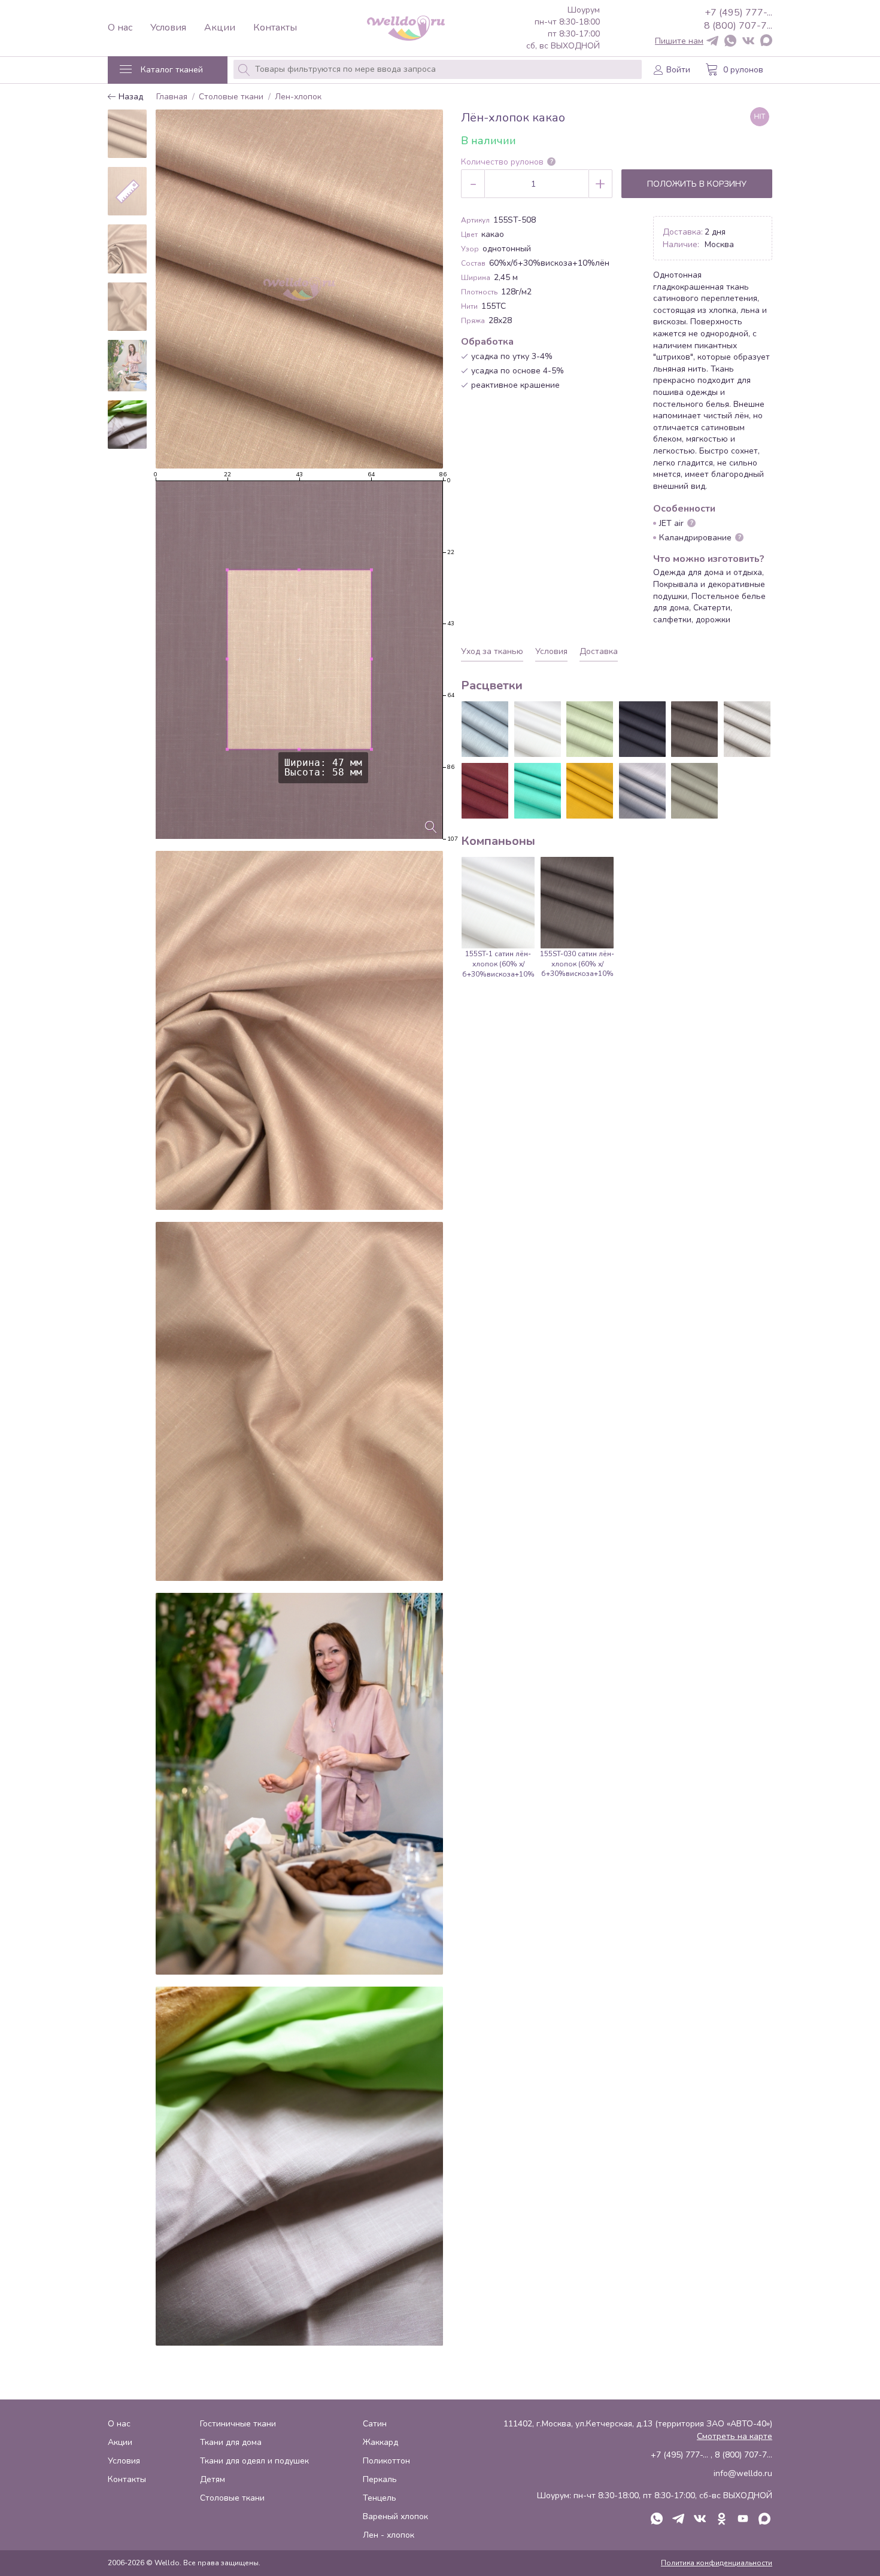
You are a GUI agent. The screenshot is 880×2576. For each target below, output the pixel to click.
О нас (120, 28)
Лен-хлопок (298, 97)
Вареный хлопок (395, 2516)
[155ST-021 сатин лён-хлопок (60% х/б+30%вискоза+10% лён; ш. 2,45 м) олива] (590, 729)
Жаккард (380, 2442)
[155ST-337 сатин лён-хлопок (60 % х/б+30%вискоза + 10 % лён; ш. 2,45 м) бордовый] (485, 791)
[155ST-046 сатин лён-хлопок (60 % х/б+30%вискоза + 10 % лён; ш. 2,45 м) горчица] (590, 791)
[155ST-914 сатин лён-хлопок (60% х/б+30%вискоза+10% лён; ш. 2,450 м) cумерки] (642, 791)
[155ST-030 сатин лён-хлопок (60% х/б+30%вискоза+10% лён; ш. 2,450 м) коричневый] (694, 729)
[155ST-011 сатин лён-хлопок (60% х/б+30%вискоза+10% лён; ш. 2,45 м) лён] (747, 729)
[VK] (748, 42)
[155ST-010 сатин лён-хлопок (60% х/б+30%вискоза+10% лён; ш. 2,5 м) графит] (642, 729)
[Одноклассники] (721, 2520)
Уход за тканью (492, 651)
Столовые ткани (231, 97)
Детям (213, 2479)
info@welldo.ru (743, 2473)
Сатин (375, 2424)
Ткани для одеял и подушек (254, 2461)
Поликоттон (386, 2461)
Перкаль (380, 2479)
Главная (172, 97)
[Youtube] (743, 2520)
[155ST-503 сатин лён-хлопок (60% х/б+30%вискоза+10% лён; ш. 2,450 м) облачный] (694, 791)
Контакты (275, 28)
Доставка (599, 651)
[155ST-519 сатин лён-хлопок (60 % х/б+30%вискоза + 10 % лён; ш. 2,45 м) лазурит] (538, 791)
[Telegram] (712, 42)
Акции (220, 28)
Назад (130, 97)
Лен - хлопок (389, 2535)
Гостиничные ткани (238, 2424)
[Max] (766, 41)
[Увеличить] (431, 827)
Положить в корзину (697, 184)
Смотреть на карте (735, 2436)
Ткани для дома (231, 2442)
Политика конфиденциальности (717, 2563)
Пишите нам (679, 41)
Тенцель (380, 2498)
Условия (168, 28)
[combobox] (438, 69)
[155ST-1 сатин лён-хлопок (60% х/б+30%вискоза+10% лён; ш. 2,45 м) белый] (538, 729)
